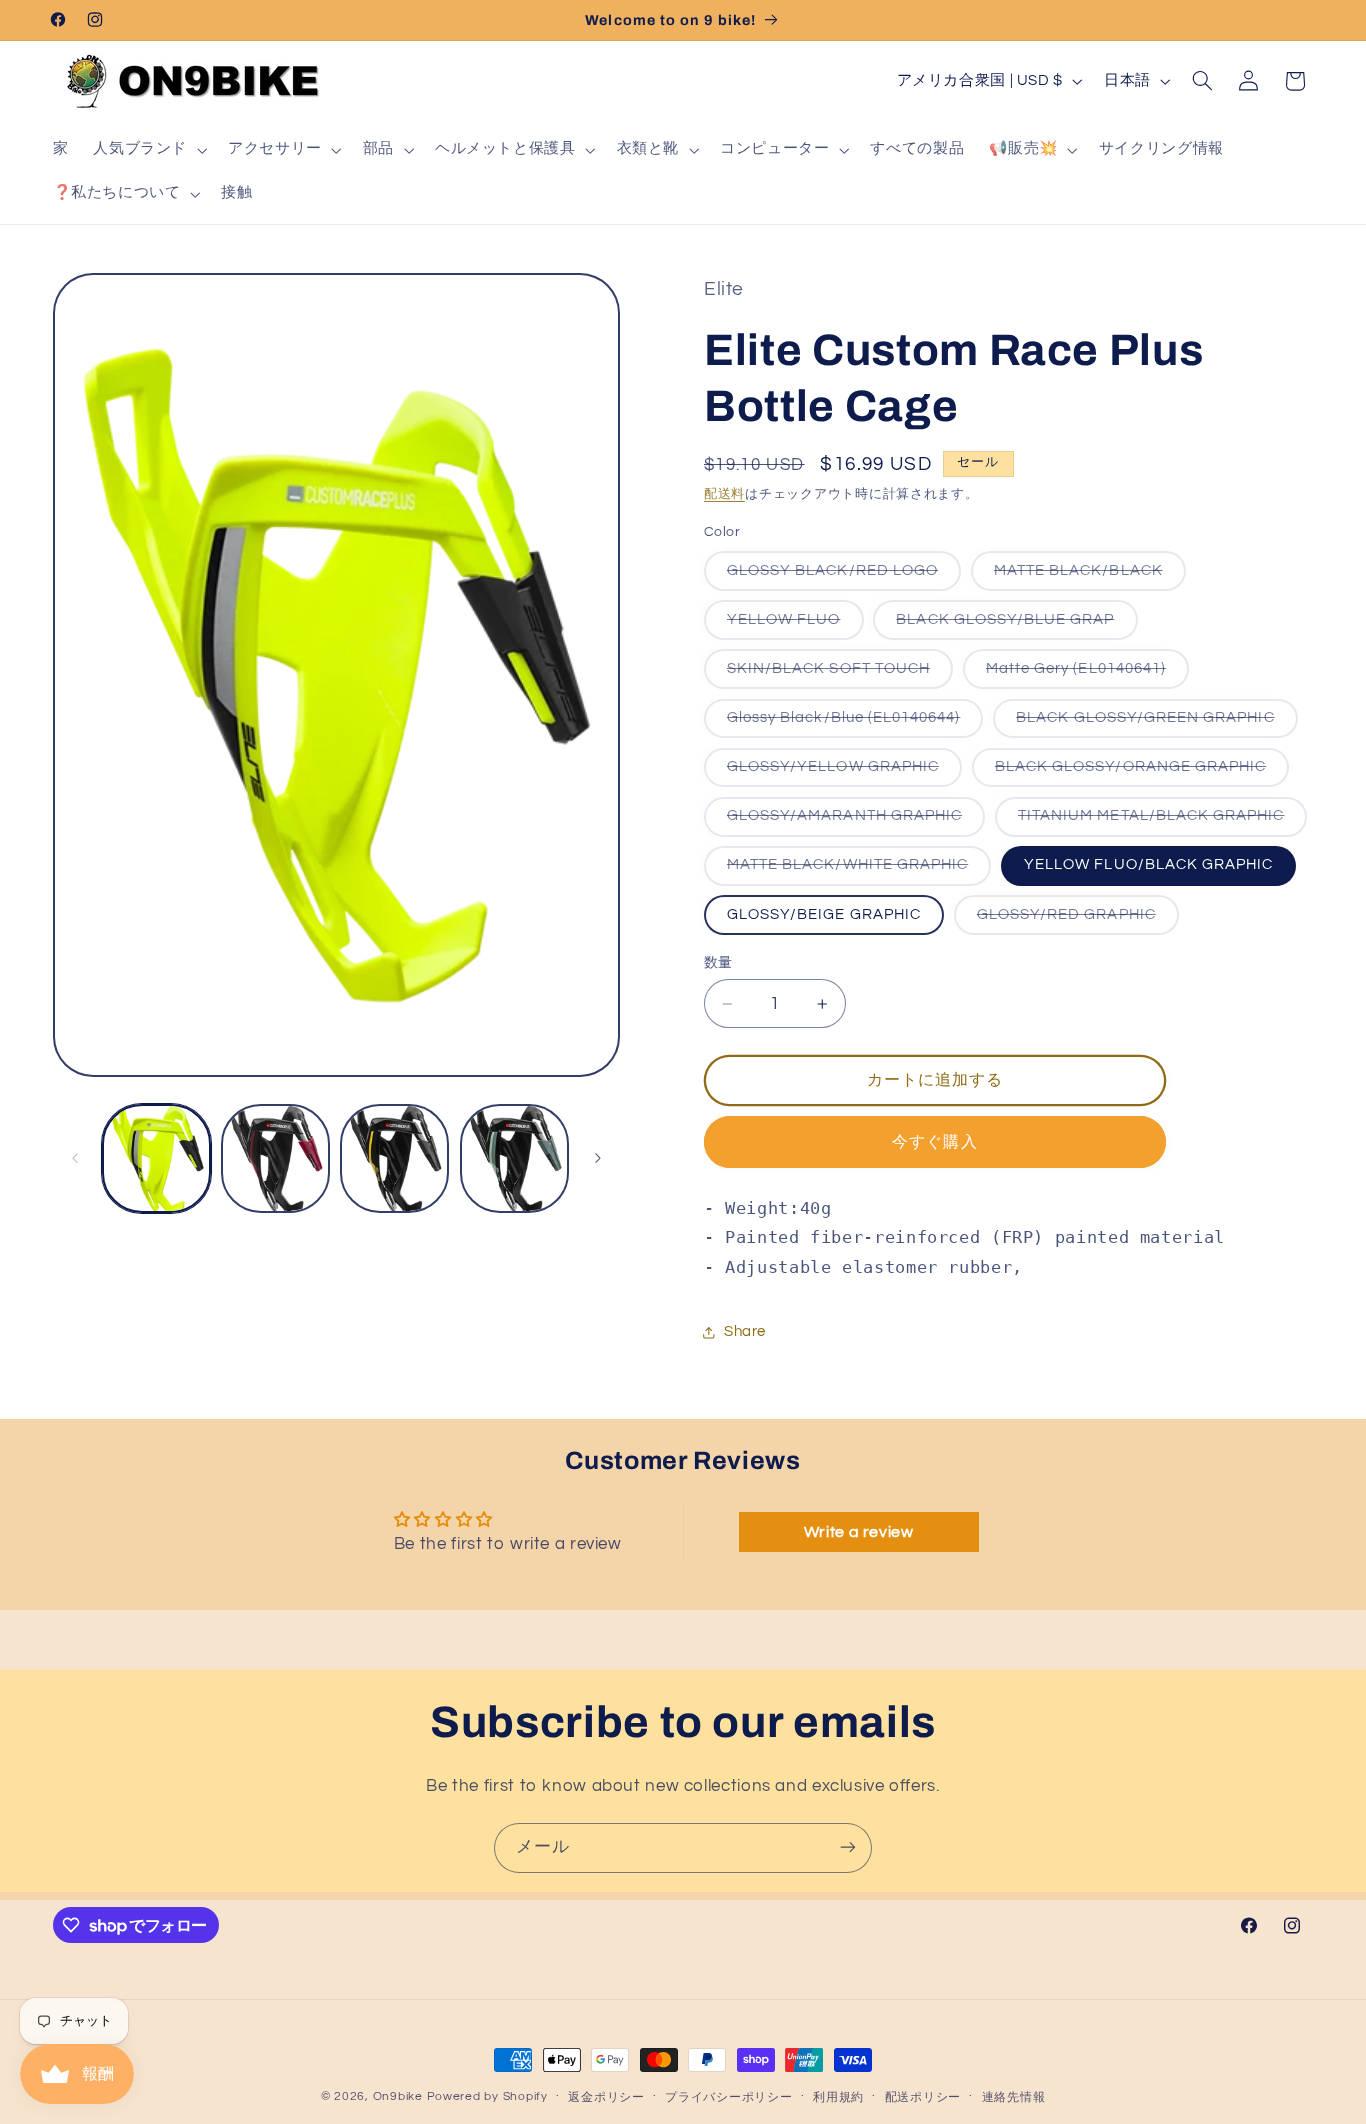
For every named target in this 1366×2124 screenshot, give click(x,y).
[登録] (848, 1847)
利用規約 (838, 2097)
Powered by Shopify (487, 2096)
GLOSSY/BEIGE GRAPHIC (824, 914)
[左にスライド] (75, 1158)
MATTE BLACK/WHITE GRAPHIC (855, 871)
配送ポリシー (923, 2097)
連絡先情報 (1014, 2097)
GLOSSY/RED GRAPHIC (1074, 920)
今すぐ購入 (934, 1142)
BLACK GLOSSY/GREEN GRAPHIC (1152, 723)
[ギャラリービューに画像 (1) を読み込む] (156, 1158)
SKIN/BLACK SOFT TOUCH (836, 674)
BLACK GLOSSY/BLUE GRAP (1012, 625)
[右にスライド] (598, 1158)
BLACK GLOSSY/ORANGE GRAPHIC (1138, 772)
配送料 (724, 494)
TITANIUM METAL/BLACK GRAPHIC (1158, 822)
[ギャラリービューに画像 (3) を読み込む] (394, 1158)
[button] (148, 150)
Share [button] (745, 1331)
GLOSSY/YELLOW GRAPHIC (840, 772)
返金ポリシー (606, 2097)
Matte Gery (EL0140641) (1083, 674)
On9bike (398, 2096)
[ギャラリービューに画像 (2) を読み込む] (275, 1158)
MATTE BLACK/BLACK (1086, 576)
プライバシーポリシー (728, 2097)
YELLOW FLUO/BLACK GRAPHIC (1148, 865)
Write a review (859, 1532)
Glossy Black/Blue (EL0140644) (851, 723)
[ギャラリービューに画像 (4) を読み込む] (514, 1158)
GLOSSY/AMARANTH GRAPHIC (852, 822)
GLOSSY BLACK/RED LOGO (840, 576)
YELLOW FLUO (791, 625)
